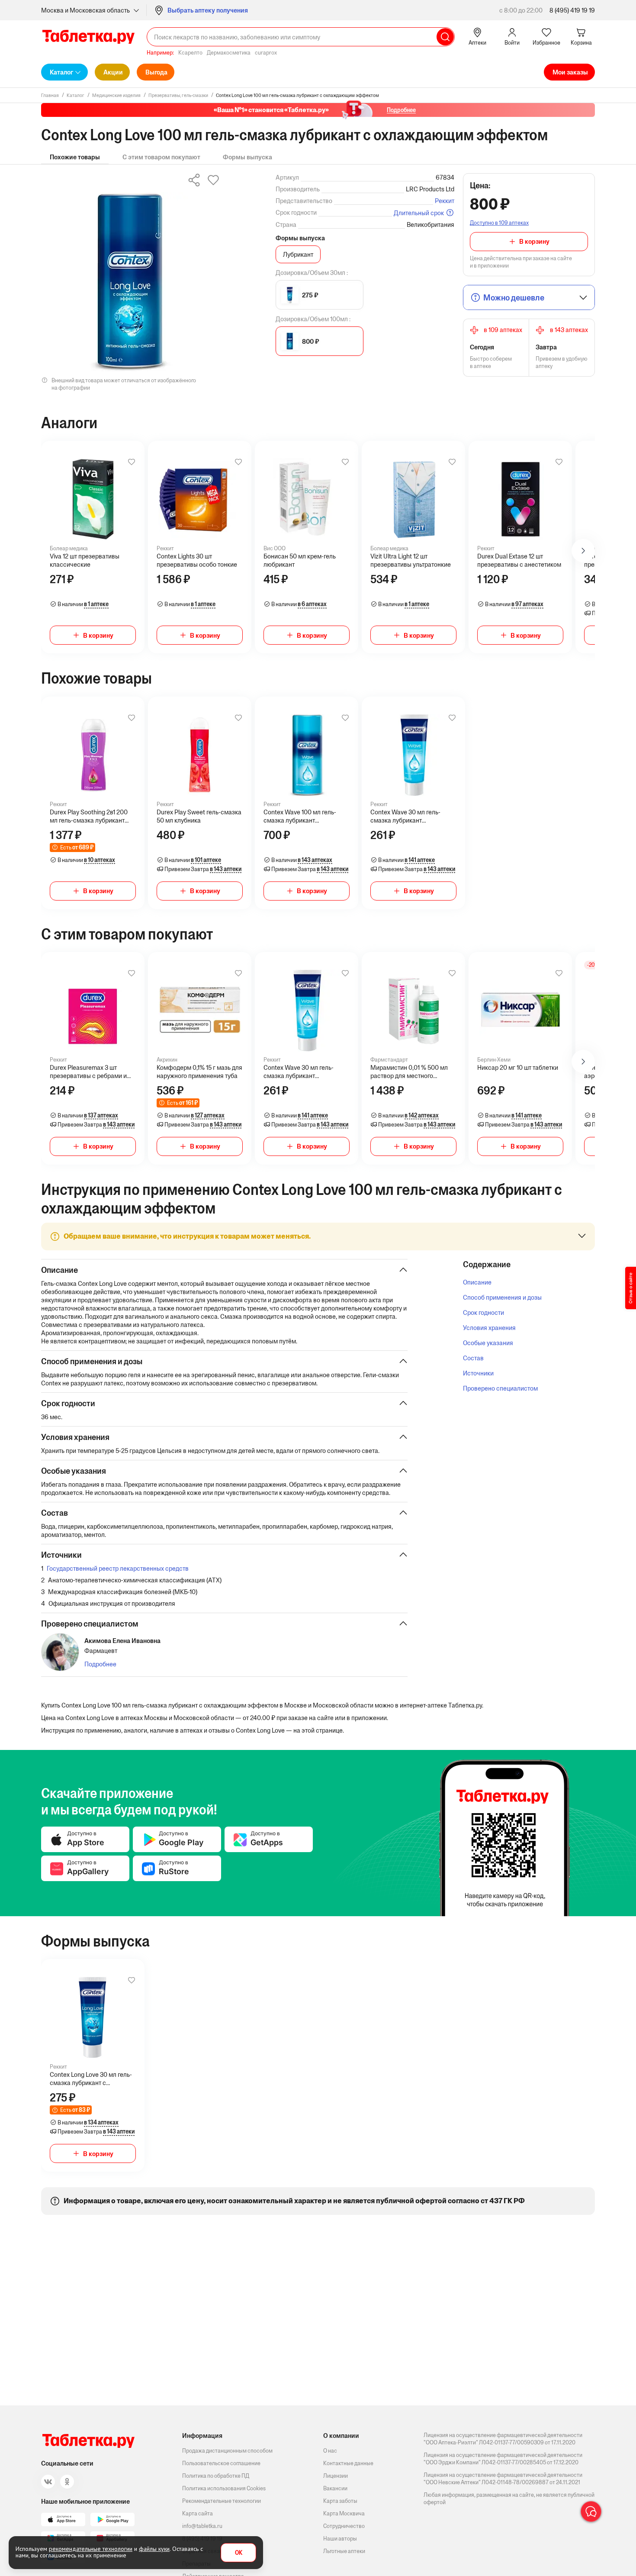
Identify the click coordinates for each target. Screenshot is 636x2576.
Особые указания (488, 1343)
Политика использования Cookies (224, 2488)
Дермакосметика (229, 53)
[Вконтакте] (48, 2482)
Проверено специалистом (500, 1388)
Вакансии (335, 2488)
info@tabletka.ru (202, 2526)
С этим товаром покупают (161, 157)
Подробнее (100, 1664)
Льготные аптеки (344, 2551)
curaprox (266, 53)
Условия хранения (489, 1328)
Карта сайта (198, 2513)
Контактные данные (348, 2463)
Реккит (445, 201)
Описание (477, 1282)
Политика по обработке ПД (216, 2476)
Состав (473, 1358)
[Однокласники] (67, 2482)
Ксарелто (190, 53)
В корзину (534, 241)
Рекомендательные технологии (222, 2501)
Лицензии (336, 2476)
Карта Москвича (344, 2513)
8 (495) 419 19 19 (572, 10)
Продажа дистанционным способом (227, 2451)
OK (239, 2553)
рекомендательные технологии (91, 2549)
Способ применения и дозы (502, 1297)
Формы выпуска (247, 157)
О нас (330, 2451)
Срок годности (483, 1312)
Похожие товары (75, 157)
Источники (478, 1373)
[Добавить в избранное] (132, 462)
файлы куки (154, 2549)
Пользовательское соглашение (221, 2463)
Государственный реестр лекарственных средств (118, 1568)
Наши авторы (340, 2539)
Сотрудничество (344, 2526)
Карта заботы (340, 2501)
